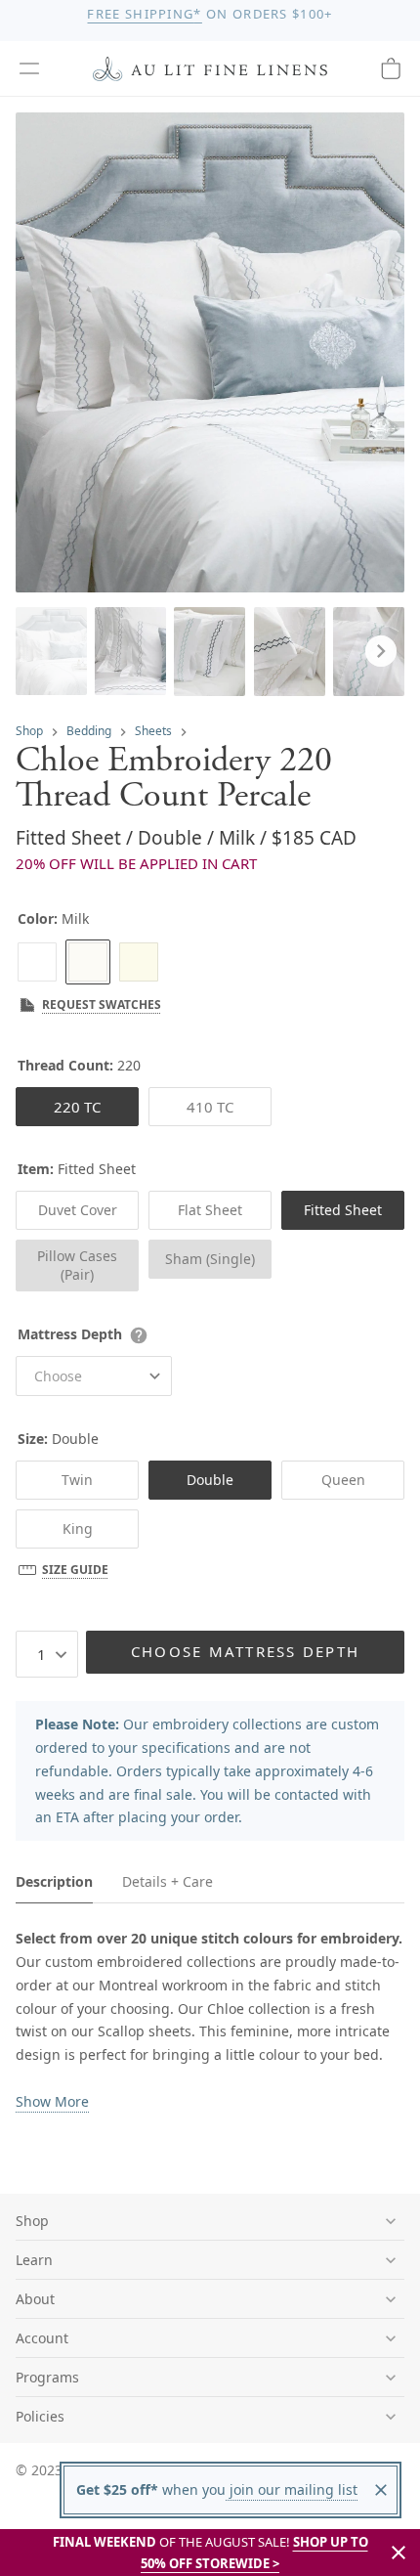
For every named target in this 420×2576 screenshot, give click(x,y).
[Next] (381, 651)
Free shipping (144, 14)
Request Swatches (102, 1004)
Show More (52, 2101)
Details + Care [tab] (168, 1881)
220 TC (77, 1107)
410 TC (210, 1107)
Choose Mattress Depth (245, 1651)
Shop (29, 731)
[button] (29, 68)
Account (42, 2338)
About (35, 2299)
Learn (34, 2260)
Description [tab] (54, 1881)
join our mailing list (292, 2489)
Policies (40, 2416)
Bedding (89, 731)
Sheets (153, 731)
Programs (47, 2377)
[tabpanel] (210, 2020)
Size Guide (75, 1570)
